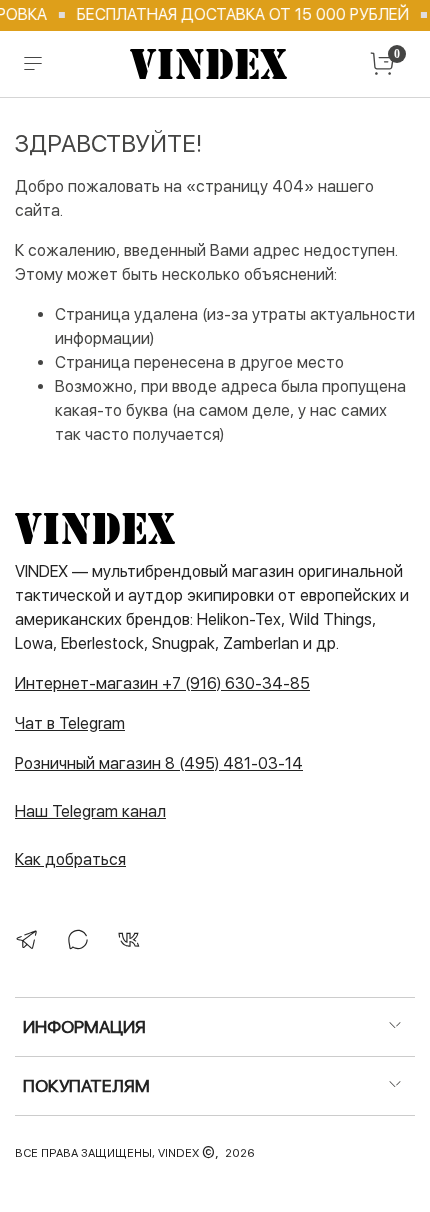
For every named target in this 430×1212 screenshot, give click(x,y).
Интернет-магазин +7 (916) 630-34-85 (162, 683)
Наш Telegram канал (90, 811)
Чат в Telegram (70, 723)
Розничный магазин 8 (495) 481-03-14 (159, 763)
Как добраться (70, 859)
